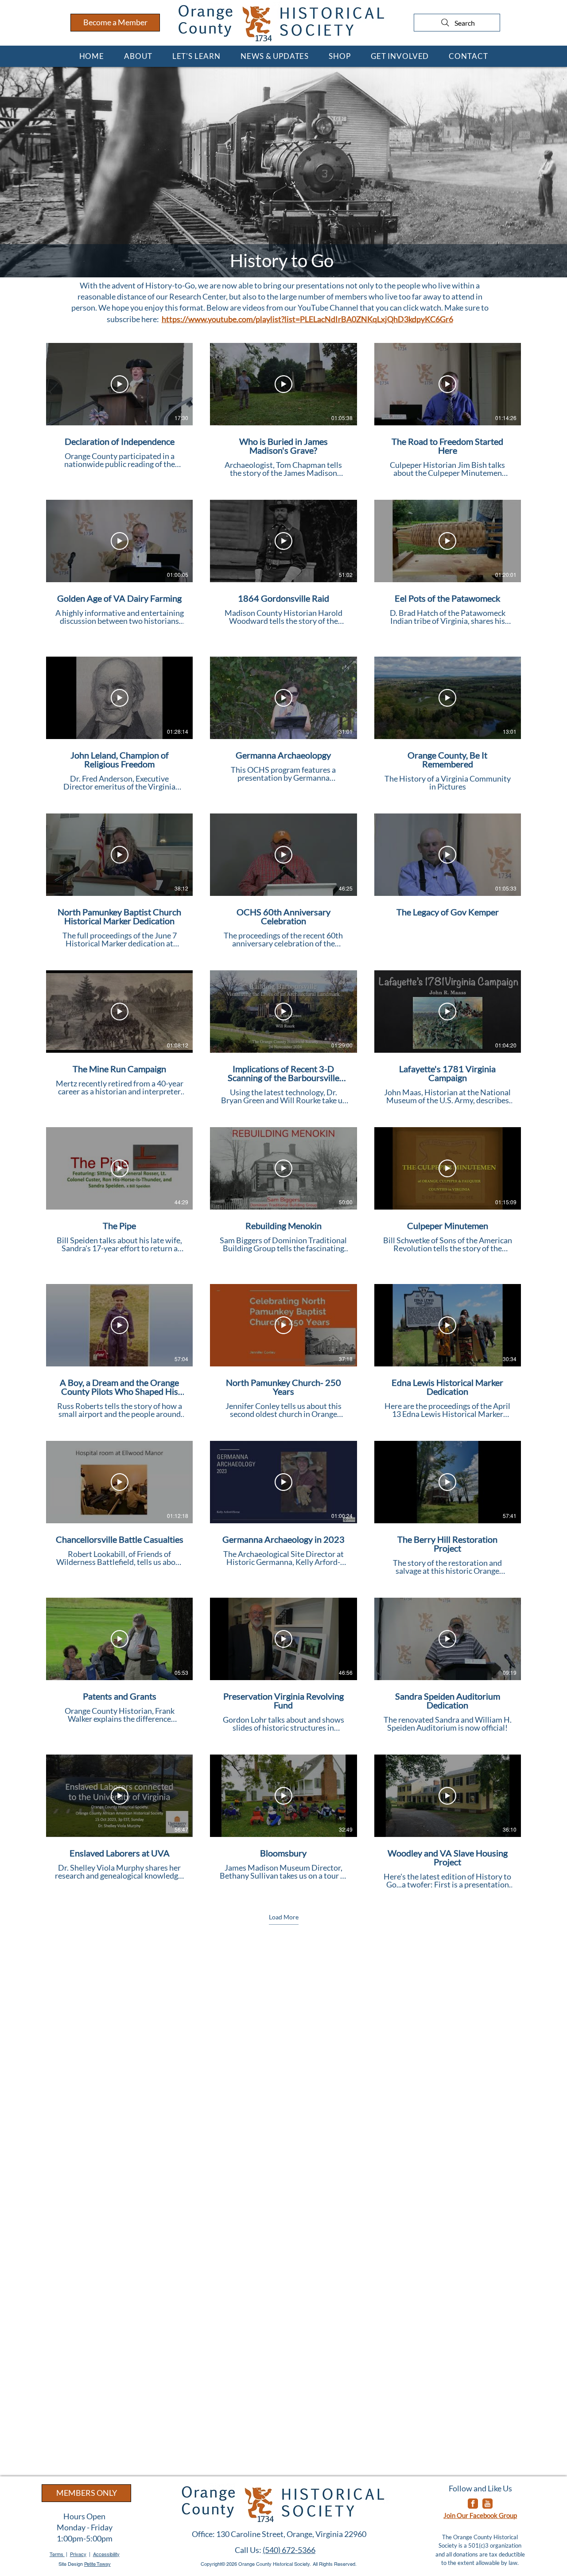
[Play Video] (120, 384)
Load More (284, 1917)
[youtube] (487, 2504)
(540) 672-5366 (289, 2550)
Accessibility (106, 2554)
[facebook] (473, 2504)
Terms (57, 2554)
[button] (138, 56)
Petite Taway (97, 2564)
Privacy (78, 2554)
